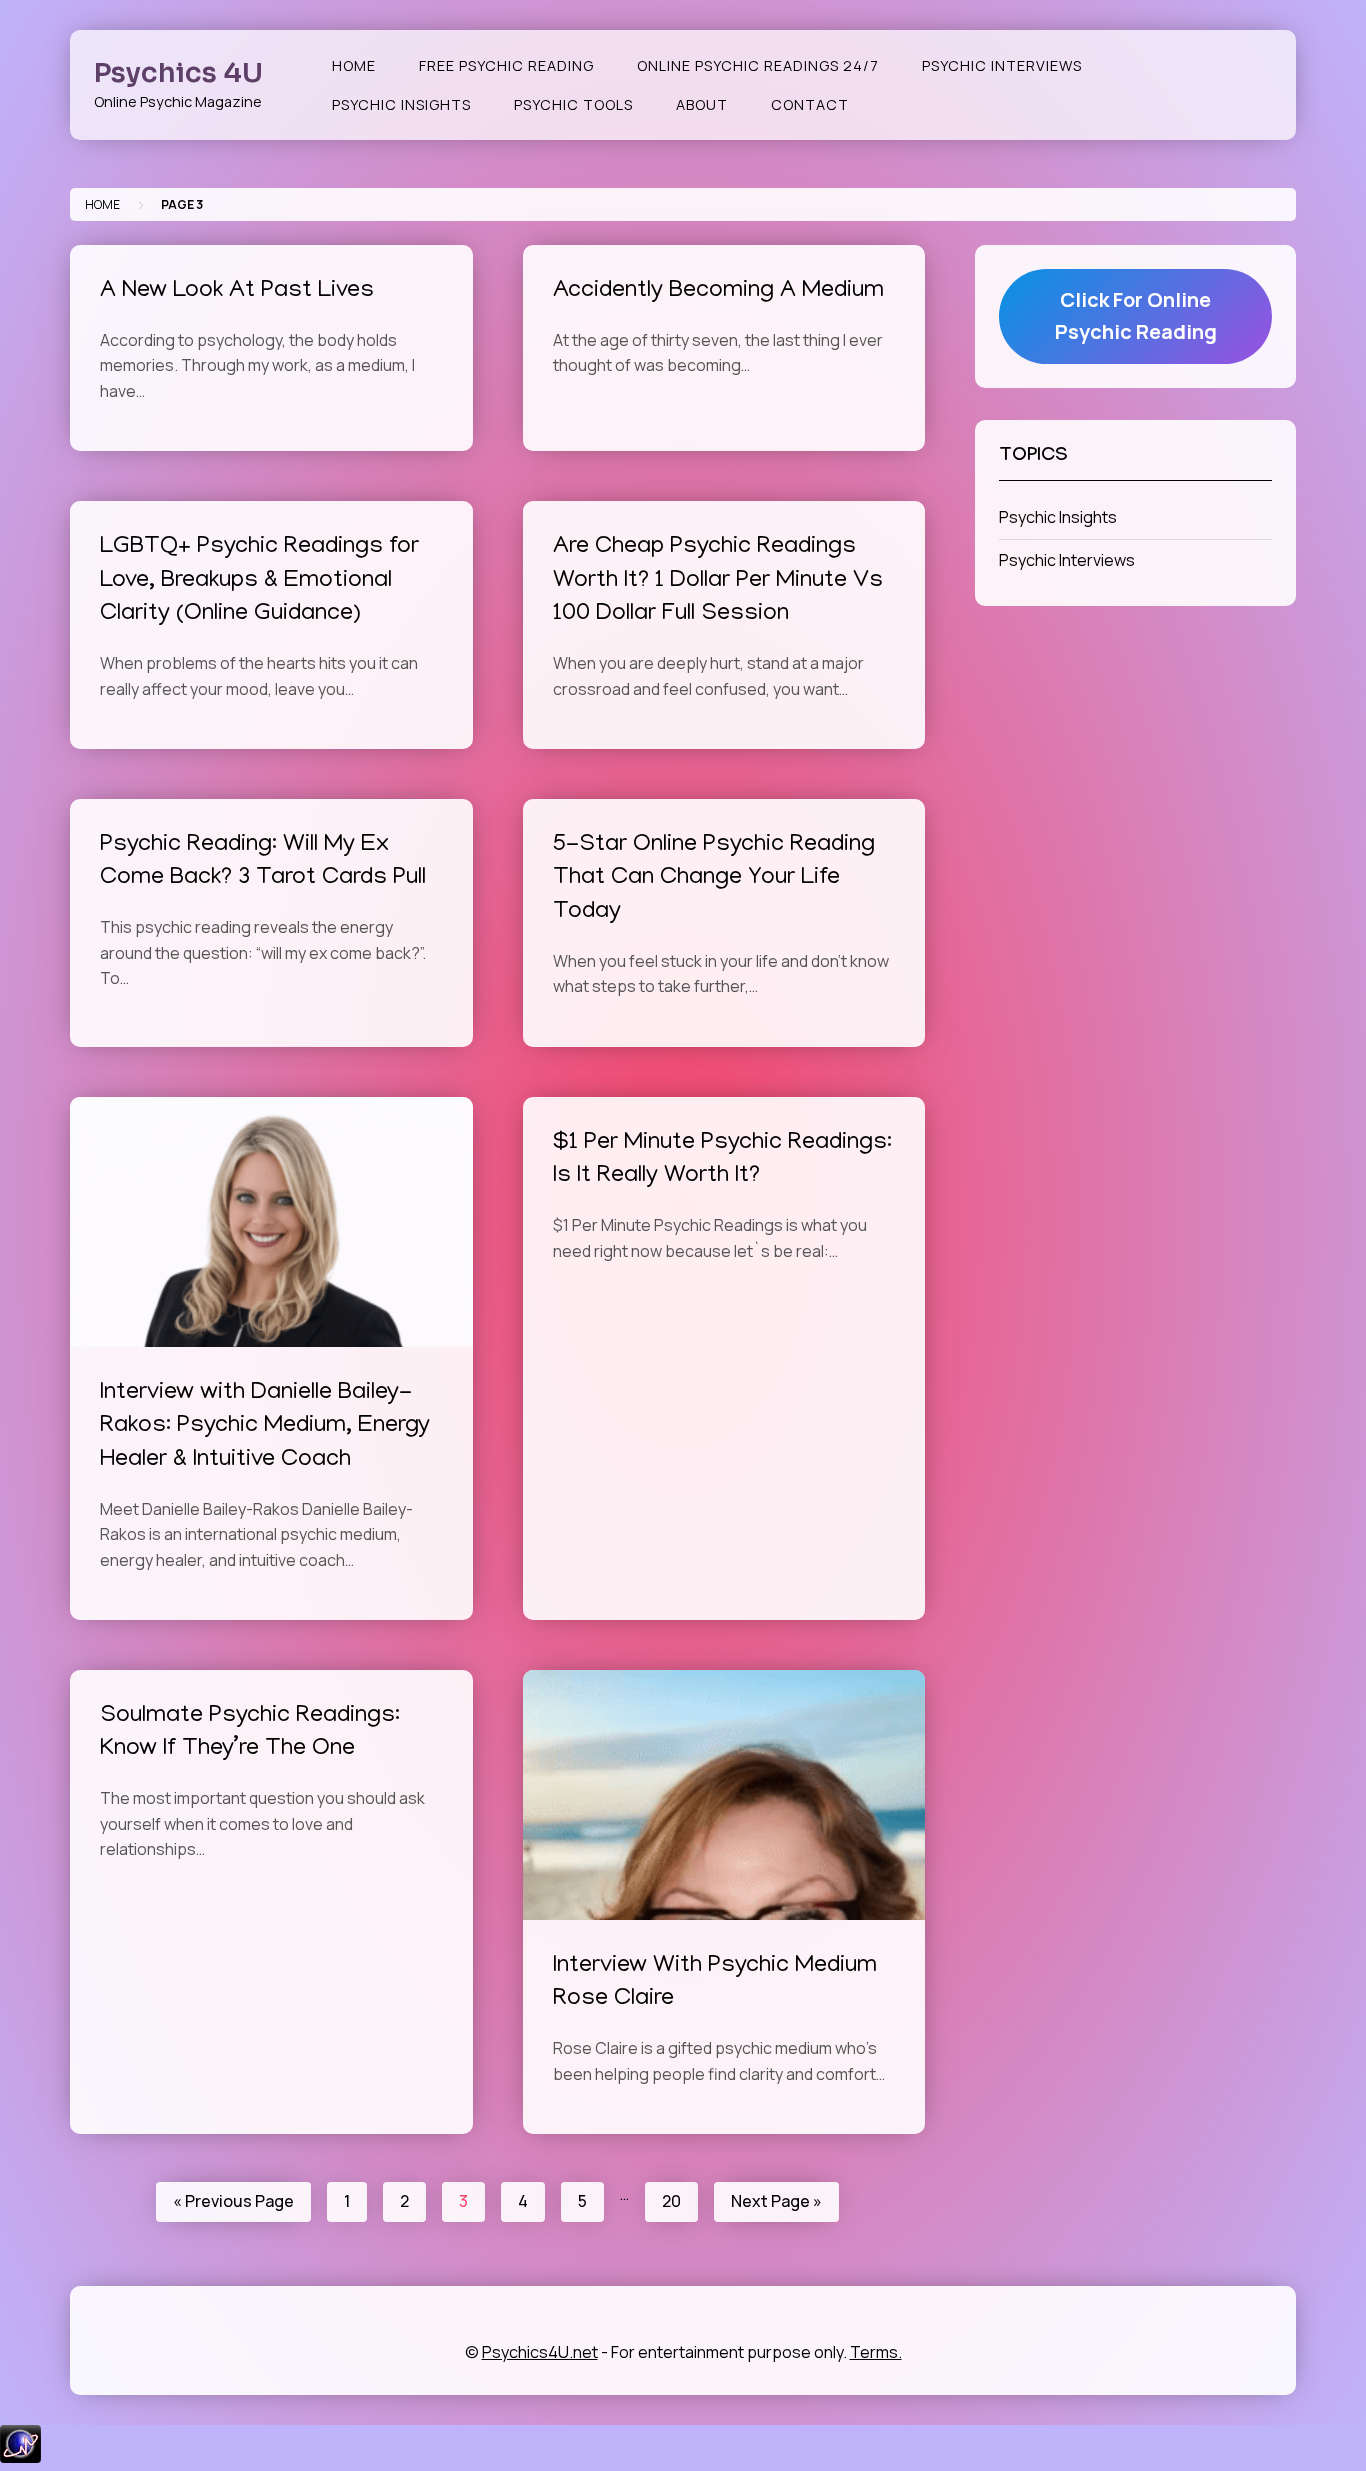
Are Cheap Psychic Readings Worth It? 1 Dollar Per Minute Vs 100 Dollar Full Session (718, 581)
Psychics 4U (178, 73)
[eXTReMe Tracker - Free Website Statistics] (20, 2457)
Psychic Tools (573, 104)
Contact (810, 104)
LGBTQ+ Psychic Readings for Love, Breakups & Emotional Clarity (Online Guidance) (259, 581)
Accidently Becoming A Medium (718, 291)
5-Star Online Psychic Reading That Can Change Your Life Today (714, 879)
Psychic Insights (401, 104)
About (702, 104)
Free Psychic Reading (506, 65)
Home (354, 65)
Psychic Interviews (1002, 65)
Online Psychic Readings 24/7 (758, 65)
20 (671, 2201)
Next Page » (776, 2201)
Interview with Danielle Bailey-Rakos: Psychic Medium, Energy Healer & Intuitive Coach (265, 1427)
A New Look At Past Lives (237, 291)
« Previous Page (233, 2201)
